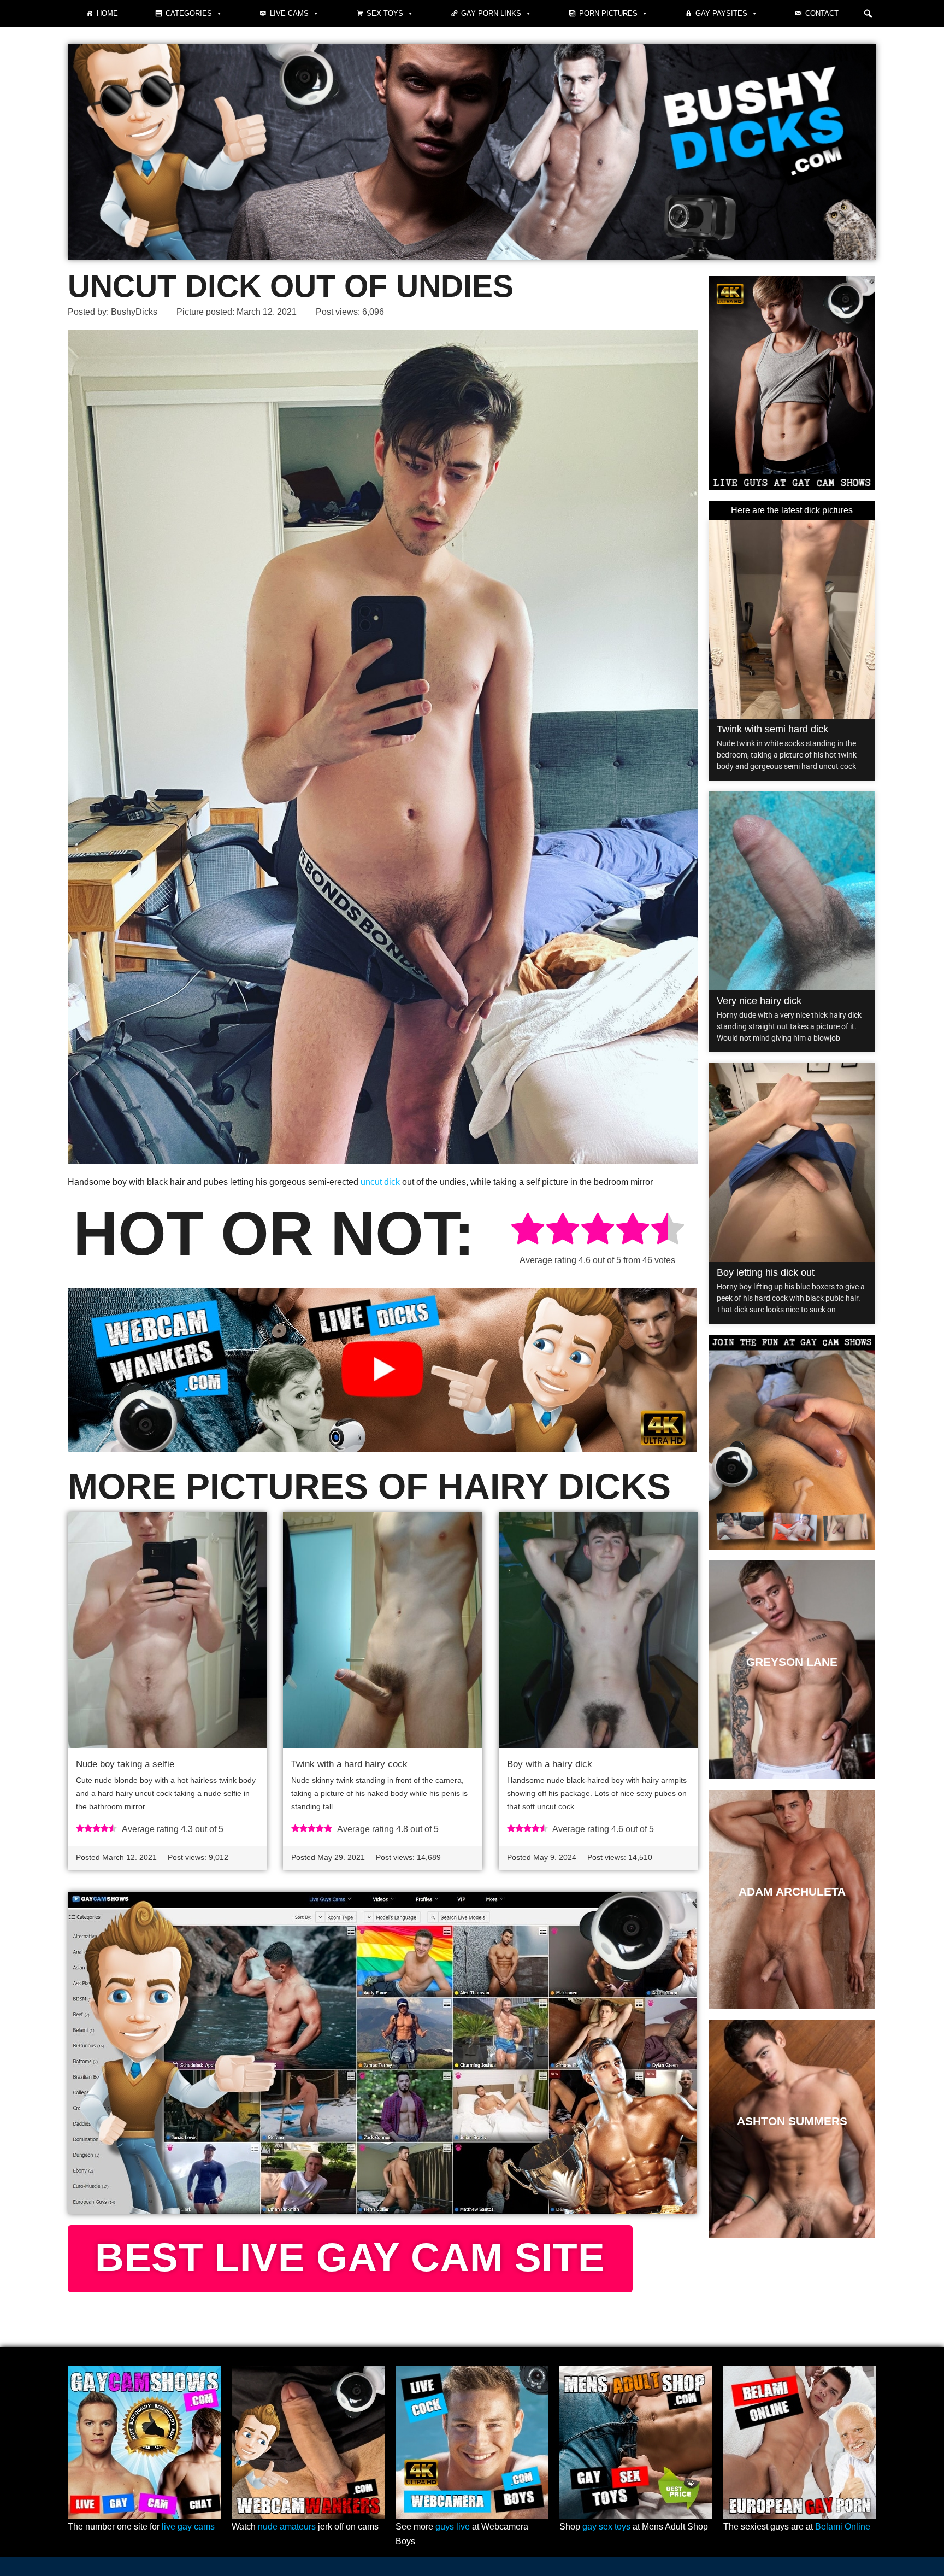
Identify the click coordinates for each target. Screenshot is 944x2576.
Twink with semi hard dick (772, 729)
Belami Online (843, 2527)
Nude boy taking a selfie (125, 1764)
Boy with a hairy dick (550, 1764)
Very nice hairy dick (759, 1001)
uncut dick (380, 1182)
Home (107, 13)
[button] (868, 14)
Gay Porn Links (491, 13)
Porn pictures (608, 13)
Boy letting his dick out (766, 1272)
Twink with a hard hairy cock (349, 1764)
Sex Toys (385, 13)
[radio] (528, 1231)
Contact (822, 13)
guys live (453, 2527)
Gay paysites (721, 13)
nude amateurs (287, 2527)
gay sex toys (606, 2527)
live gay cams (188, 2527)
